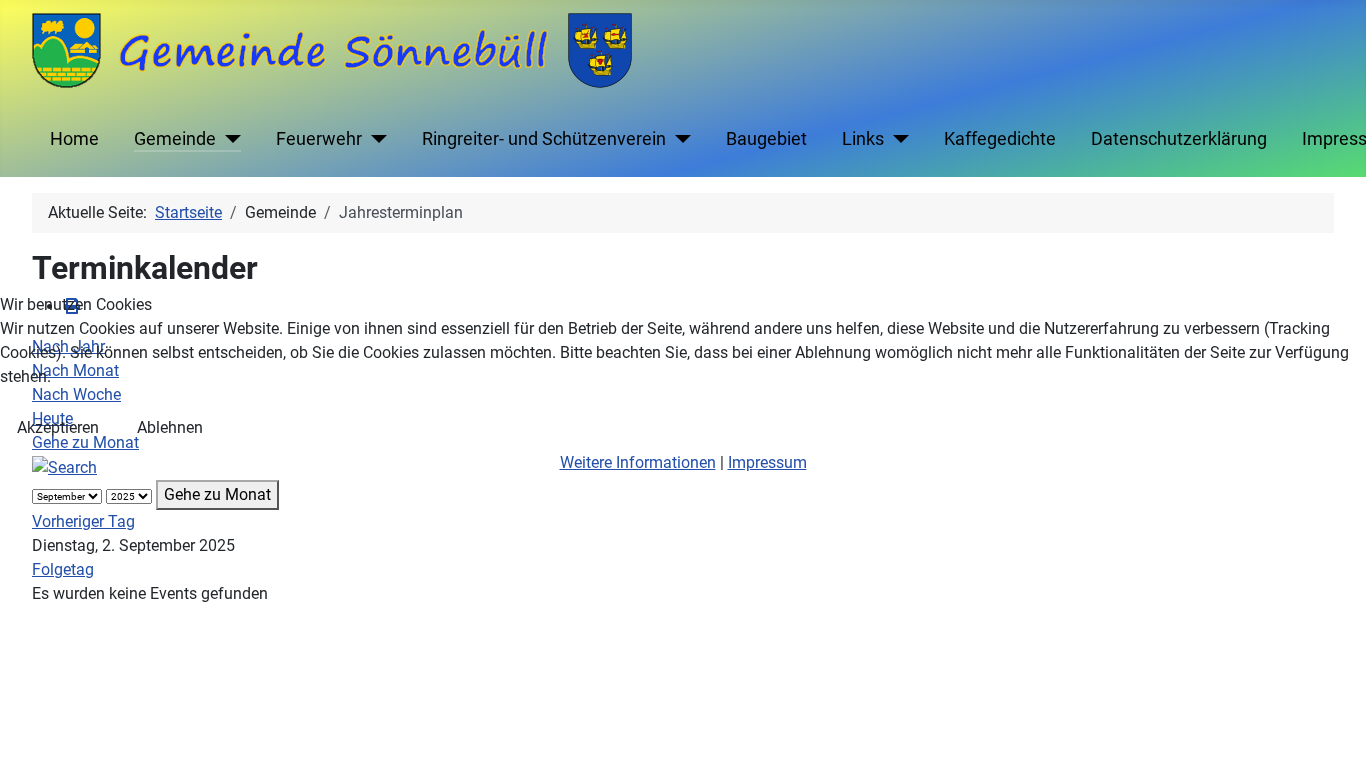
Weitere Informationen (638, 462)
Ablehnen (170, 427)
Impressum (767, 462)
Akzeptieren (58, 427)
